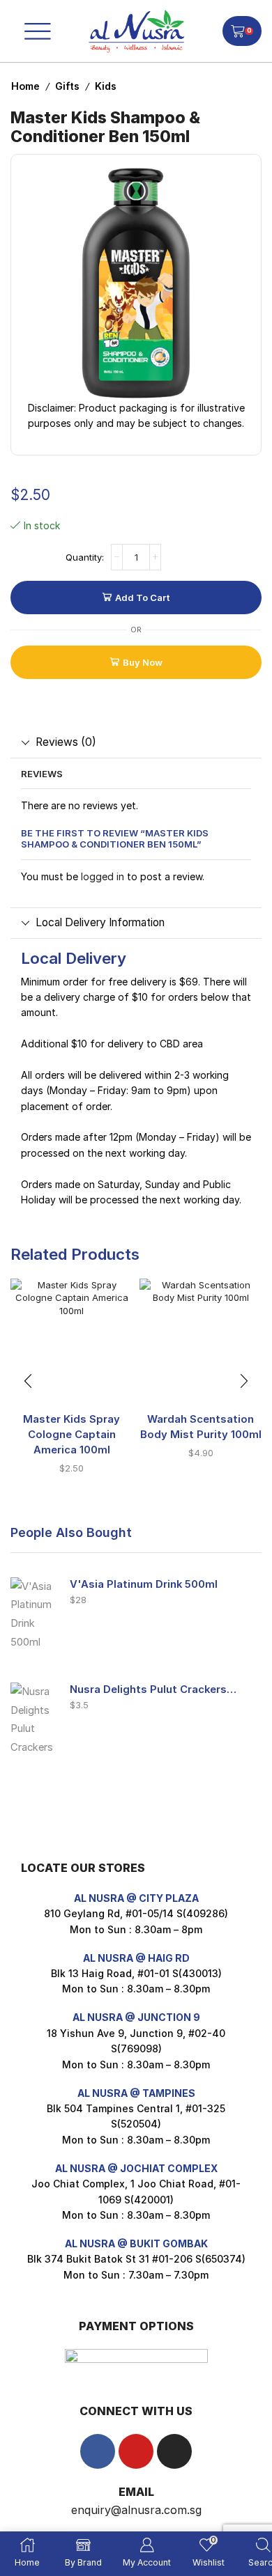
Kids (106, 86)
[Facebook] (98, 2451)
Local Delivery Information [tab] (100, 922)
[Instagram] (174, 2451)
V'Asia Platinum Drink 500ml (144, 1584)
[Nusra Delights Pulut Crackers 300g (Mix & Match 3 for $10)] (33, 1717)
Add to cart (143, 598)
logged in (103, 876)
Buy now (143, 662)
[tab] (136, 742)
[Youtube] (136, 2451)
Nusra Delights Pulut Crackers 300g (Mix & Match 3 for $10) (153, 1689)
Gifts (67, 86)
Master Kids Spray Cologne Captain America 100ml (71, 1435)
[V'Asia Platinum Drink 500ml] (33, 1612)
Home (25, 86)
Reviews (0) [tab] (66, 742)
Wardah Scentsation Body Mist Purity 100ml (201, 1427)
